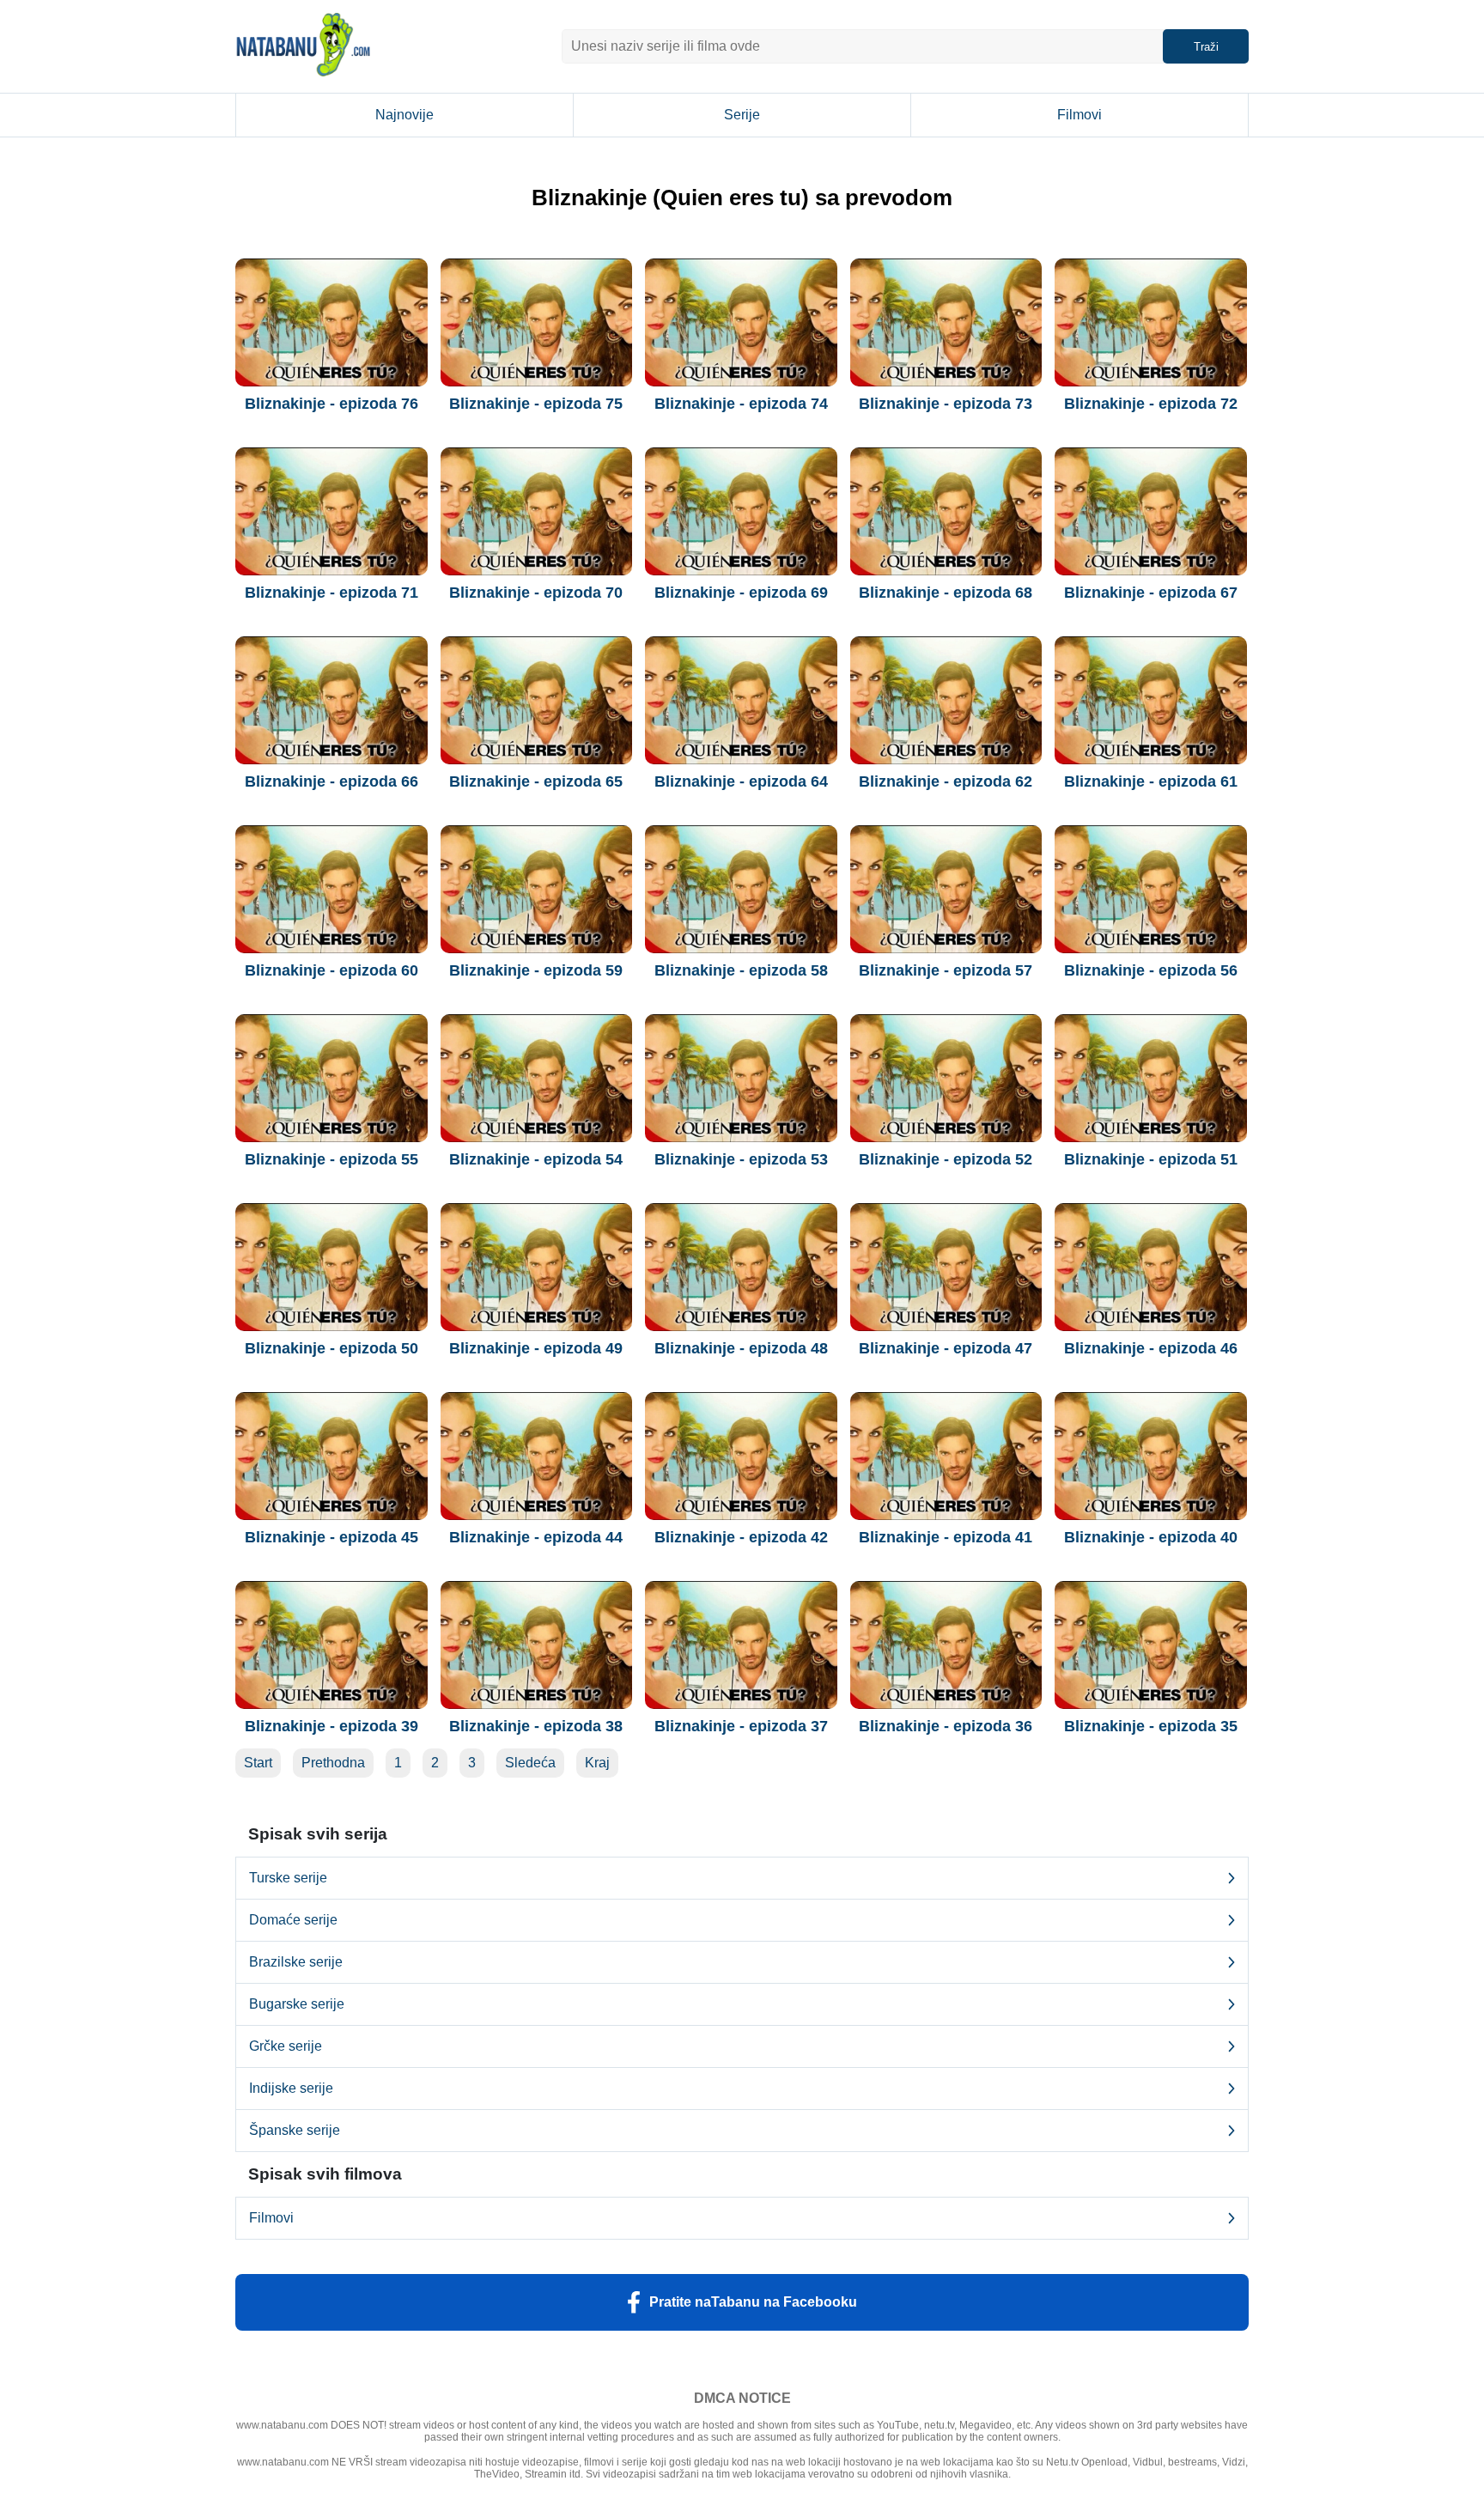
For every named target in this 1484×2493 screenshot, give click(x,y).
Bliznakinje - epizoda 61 (1151, 781)
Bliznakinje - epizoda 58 (741, 970)
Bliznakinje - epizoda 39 (331, 1726)
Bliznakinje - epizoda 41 (946, 1537)
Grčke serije (286, 2046)
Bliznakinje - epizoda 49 (536, 1348)
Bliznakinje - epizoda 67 (1151, 593)
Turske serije (288, 1878)
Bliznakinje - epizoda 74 (741, 404)
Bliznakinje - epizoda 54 (536, 1159)
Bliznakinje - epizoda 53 (741, 1159)
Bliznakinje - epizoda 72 (1151, 404)
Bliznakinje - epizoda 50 (331, 1348)
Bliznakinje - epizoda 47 (946, 1348)
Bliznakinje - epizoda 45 (331, 1537)
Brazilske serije (296, 1962)
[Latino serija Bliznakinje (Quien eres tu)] (331, 322)
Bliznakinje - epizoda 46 (1151, 1348)
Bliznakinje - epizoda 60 (331, 970)
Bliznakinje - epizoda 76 (331, 404)
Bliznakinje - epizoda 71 (331, 593)
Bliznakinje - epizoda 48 (741, 1348)
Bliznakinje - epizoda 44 (536, 1537)
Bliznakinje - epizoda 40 (1151, 1537)
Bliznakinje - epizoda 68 (946, 593)
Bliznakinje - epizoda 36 (946, 1726)
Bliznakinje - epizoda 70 (536, 593)
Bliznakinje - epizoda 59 (536, 970)
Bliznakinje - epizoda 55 (331, 1159)
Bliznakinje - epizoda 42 (741, 1537)
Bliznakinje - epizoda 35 (1151, 1726)
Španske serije (295, 2130)
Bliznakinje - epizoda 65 (536, 781)
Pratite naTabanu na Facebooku (753, 2302)
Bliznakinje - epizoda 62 (946, 781)
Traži (1206, 47)
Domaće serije (293, 1920)
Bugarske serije (297, 2004)
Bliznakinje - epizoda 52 (946, 1159)
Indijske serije (291, 2088)
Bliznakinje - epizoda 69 (741, 593)
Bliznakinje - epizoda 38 (536, 1726)
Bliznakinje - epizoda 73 (946, 404)
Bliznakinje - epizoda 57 (946, 970)
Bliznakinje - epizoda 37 (741, 1726)
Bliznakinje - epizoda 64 (741, 781)
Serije (742, 115)
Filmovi (1080, 115)
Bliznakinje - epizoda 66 (331, 781)
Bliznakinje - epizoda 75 (536, 404)
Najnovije (404, 115)
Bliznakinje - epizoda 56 (1151, 970)
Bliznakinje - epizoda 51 (1151, 1159)
